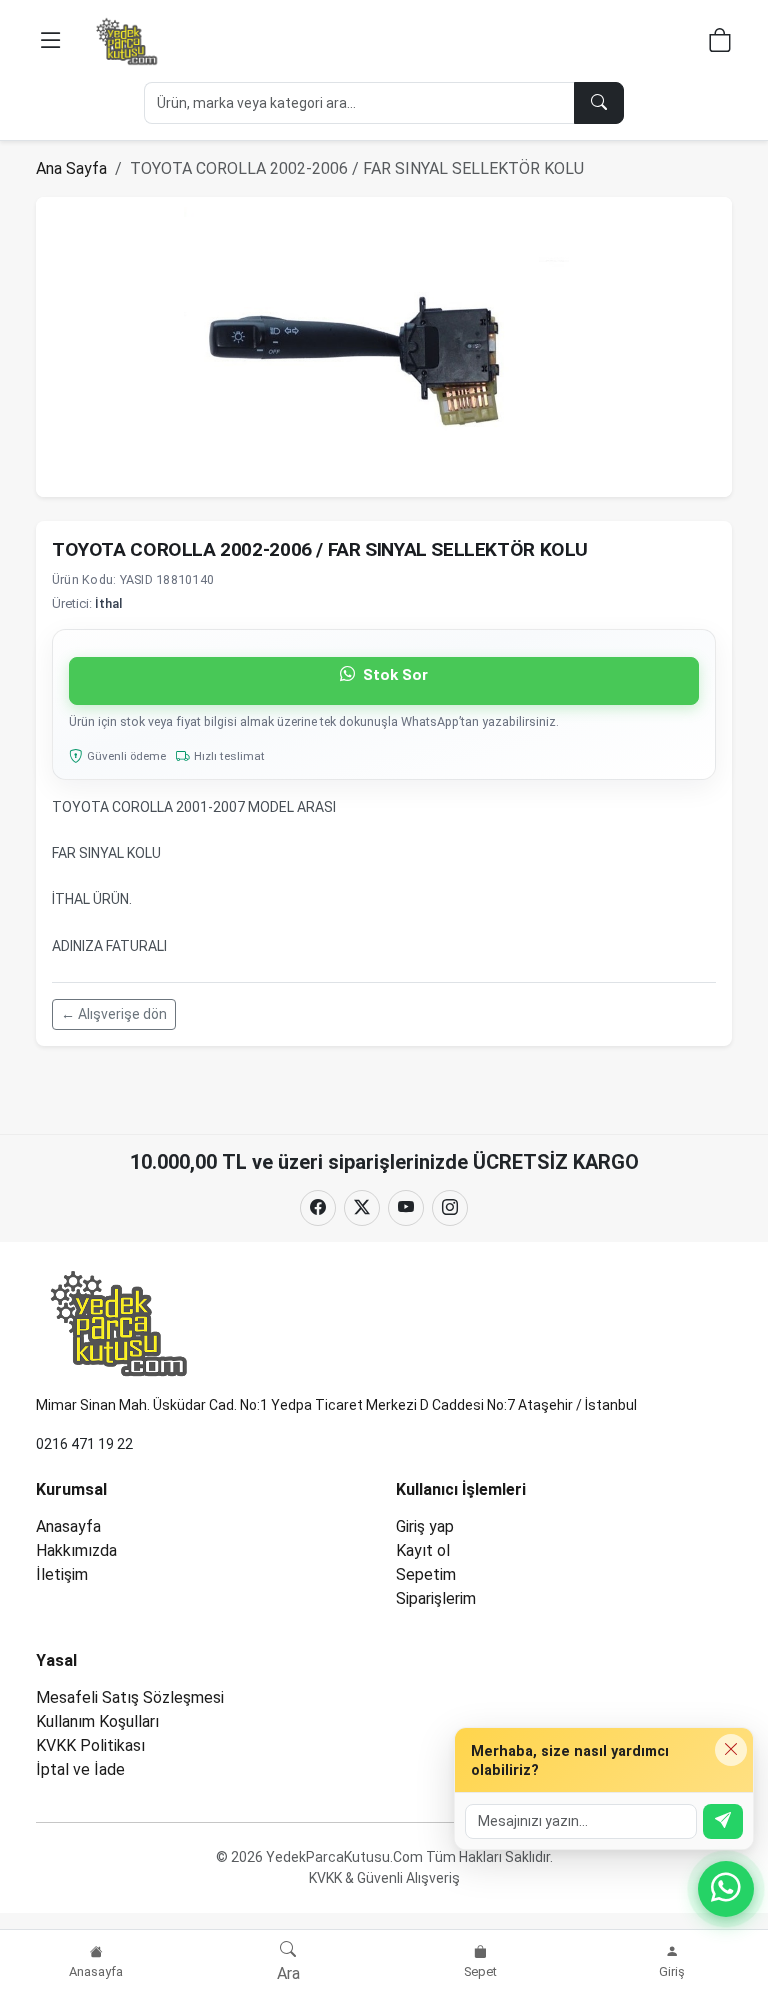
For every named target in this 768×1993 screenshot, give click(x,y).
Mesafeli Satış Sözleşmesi (130, 1697)
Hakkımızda (76, 1550)
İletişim (62, 1574)
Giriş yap (425, 1526)
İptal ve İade (80, 1769)
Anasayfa (68, 1526)
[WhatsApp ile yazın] (726, 1889)
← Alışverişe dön (114, 1014)
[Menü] (51, 41)
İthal (108, 603)
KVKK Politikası (90, 1745)
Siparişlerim (436, 1598)
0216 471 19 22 (84, 1444)
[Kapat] (731, 1750)
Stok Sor (393, 675)
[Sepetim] (720, 43)
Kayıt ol (423, 1550)
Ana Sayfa (71, 168)
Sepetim (426, 1574)
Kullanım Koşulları (97, 1721)
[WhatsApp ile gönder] (723, 1821)
